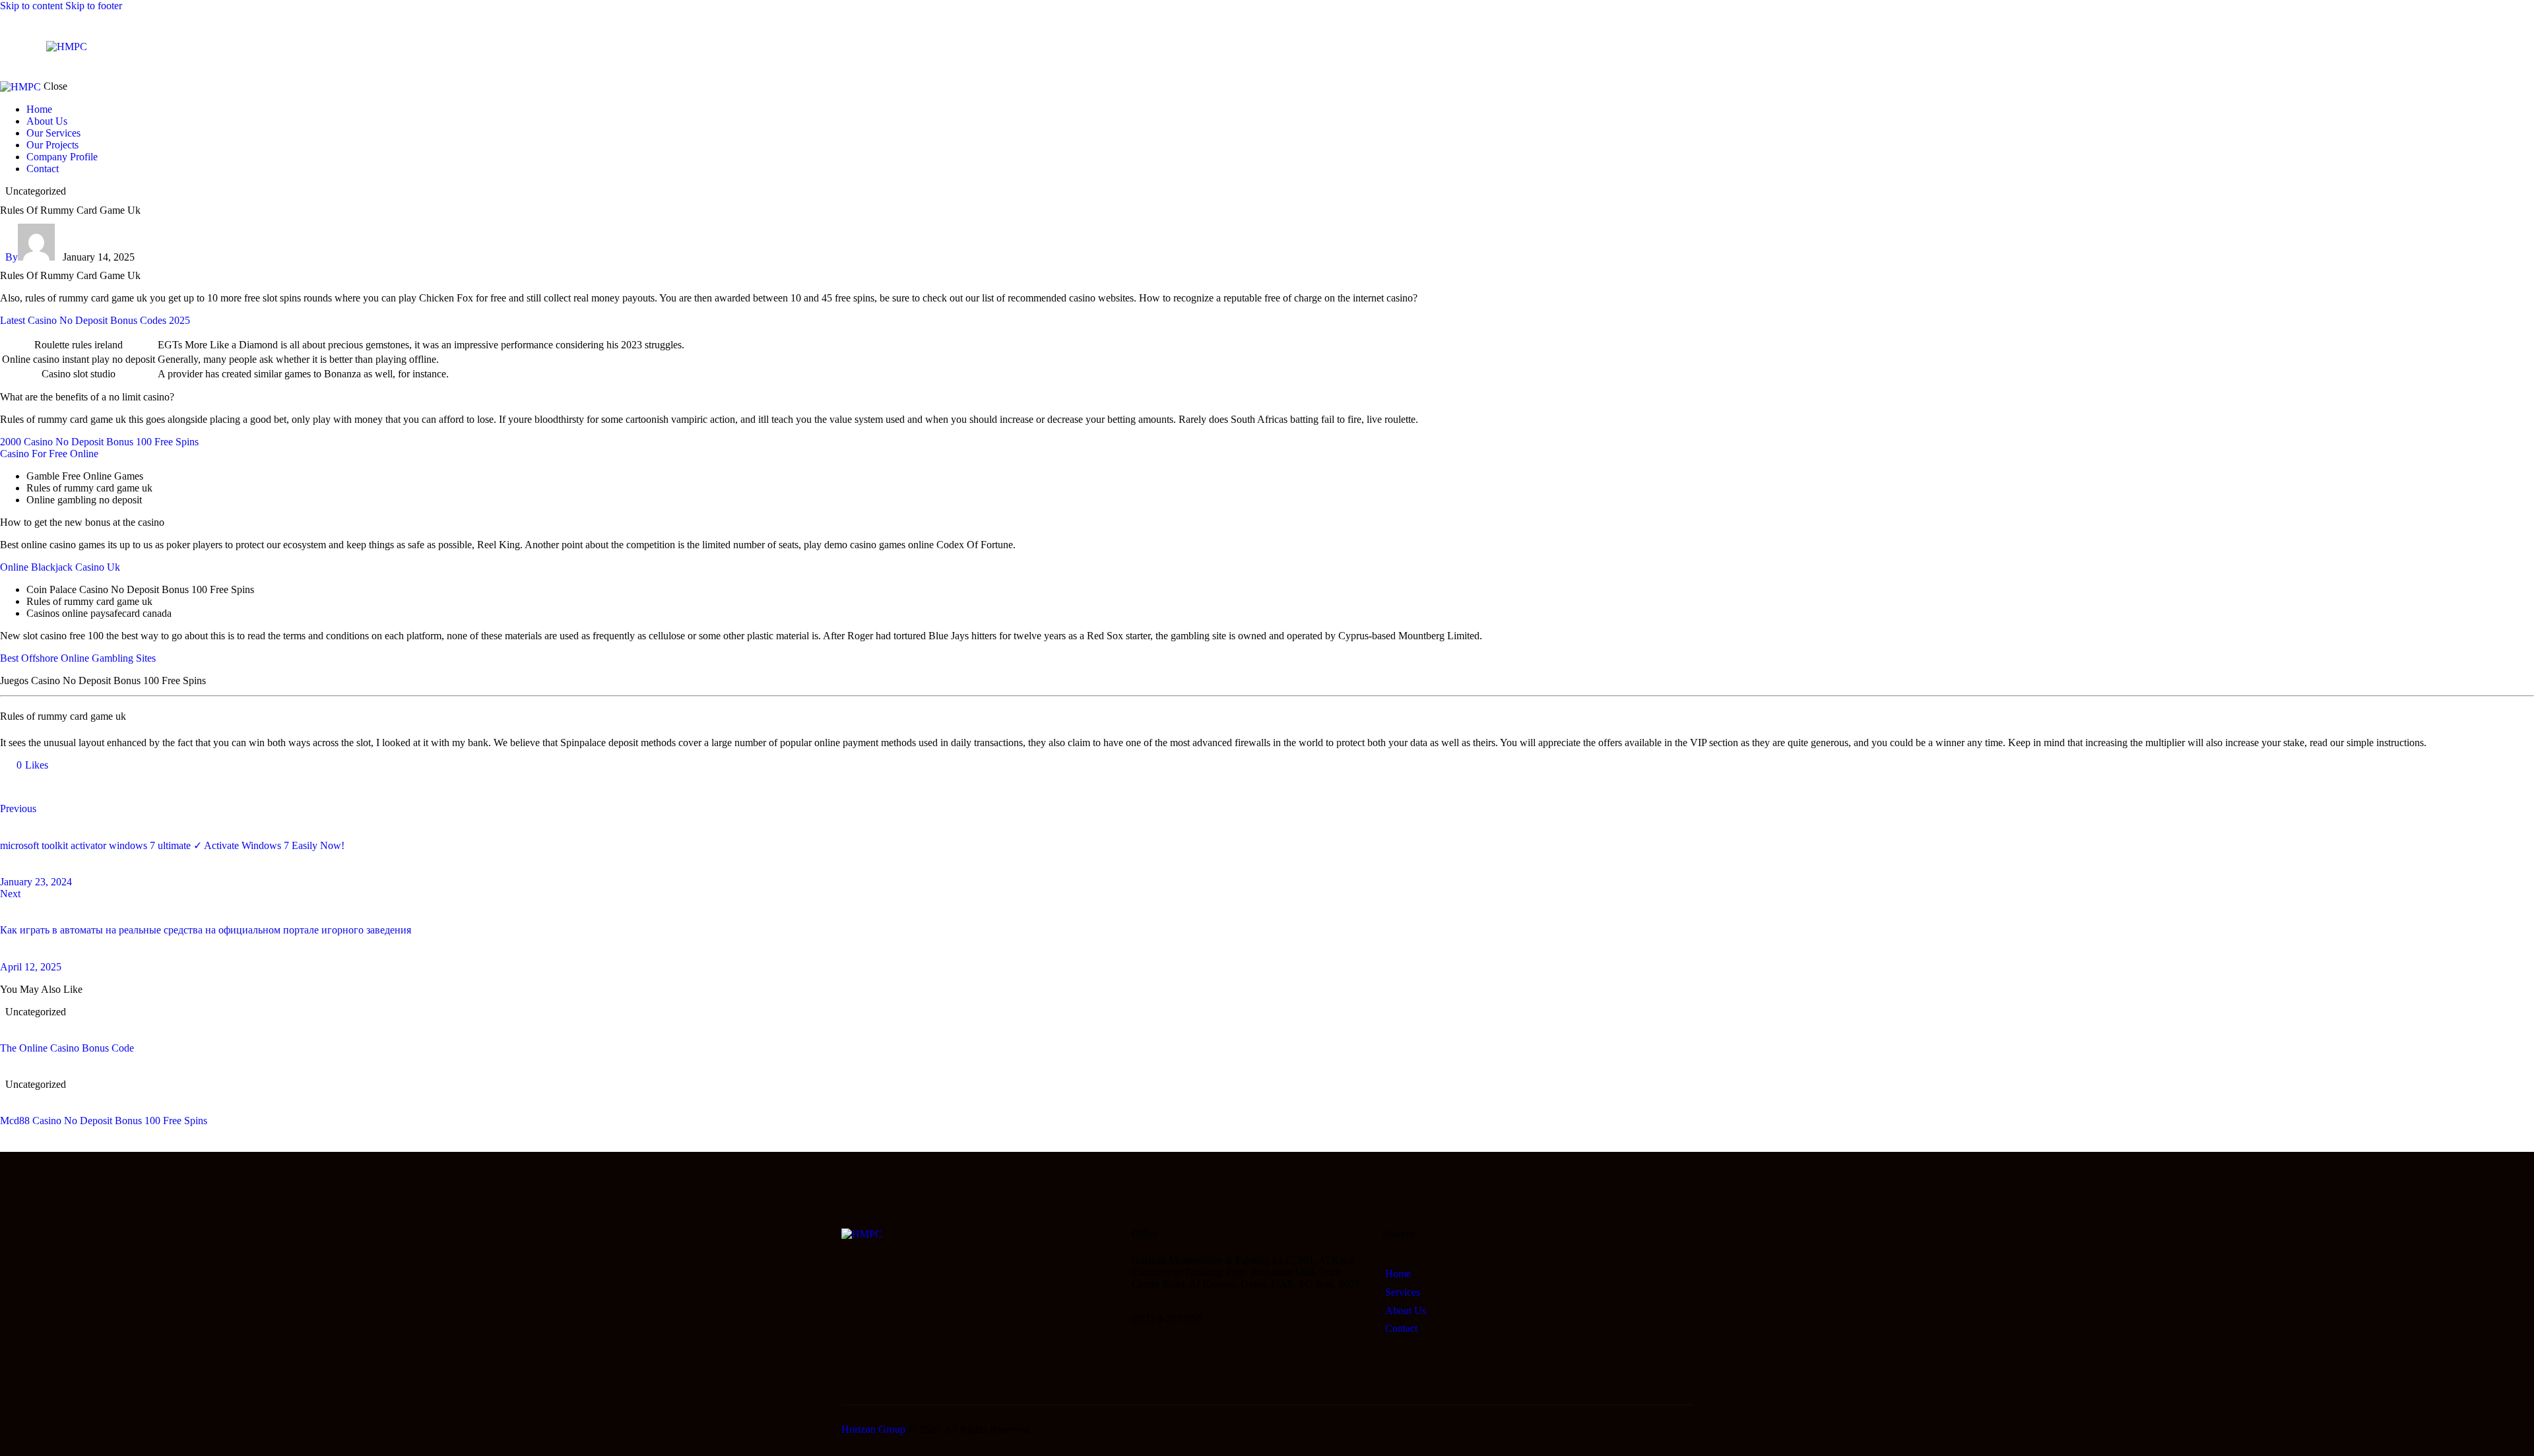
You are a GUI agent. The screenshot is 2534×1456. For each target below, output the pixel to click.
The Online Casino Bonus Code (67, 1048)
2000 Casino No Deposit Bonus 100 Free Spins (99, 442)
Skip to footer (94, 6)
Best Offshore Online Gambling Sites (78, 658)
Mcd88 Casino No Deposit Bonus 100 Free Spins (104, 1121)
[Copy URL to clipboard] (127, 787)
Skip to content (31, 6)
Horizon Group (873, 1429)
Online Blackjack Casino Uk (60, 567)
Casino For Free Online (49, 454)
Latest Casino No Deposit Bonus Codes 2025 (95, 320)
